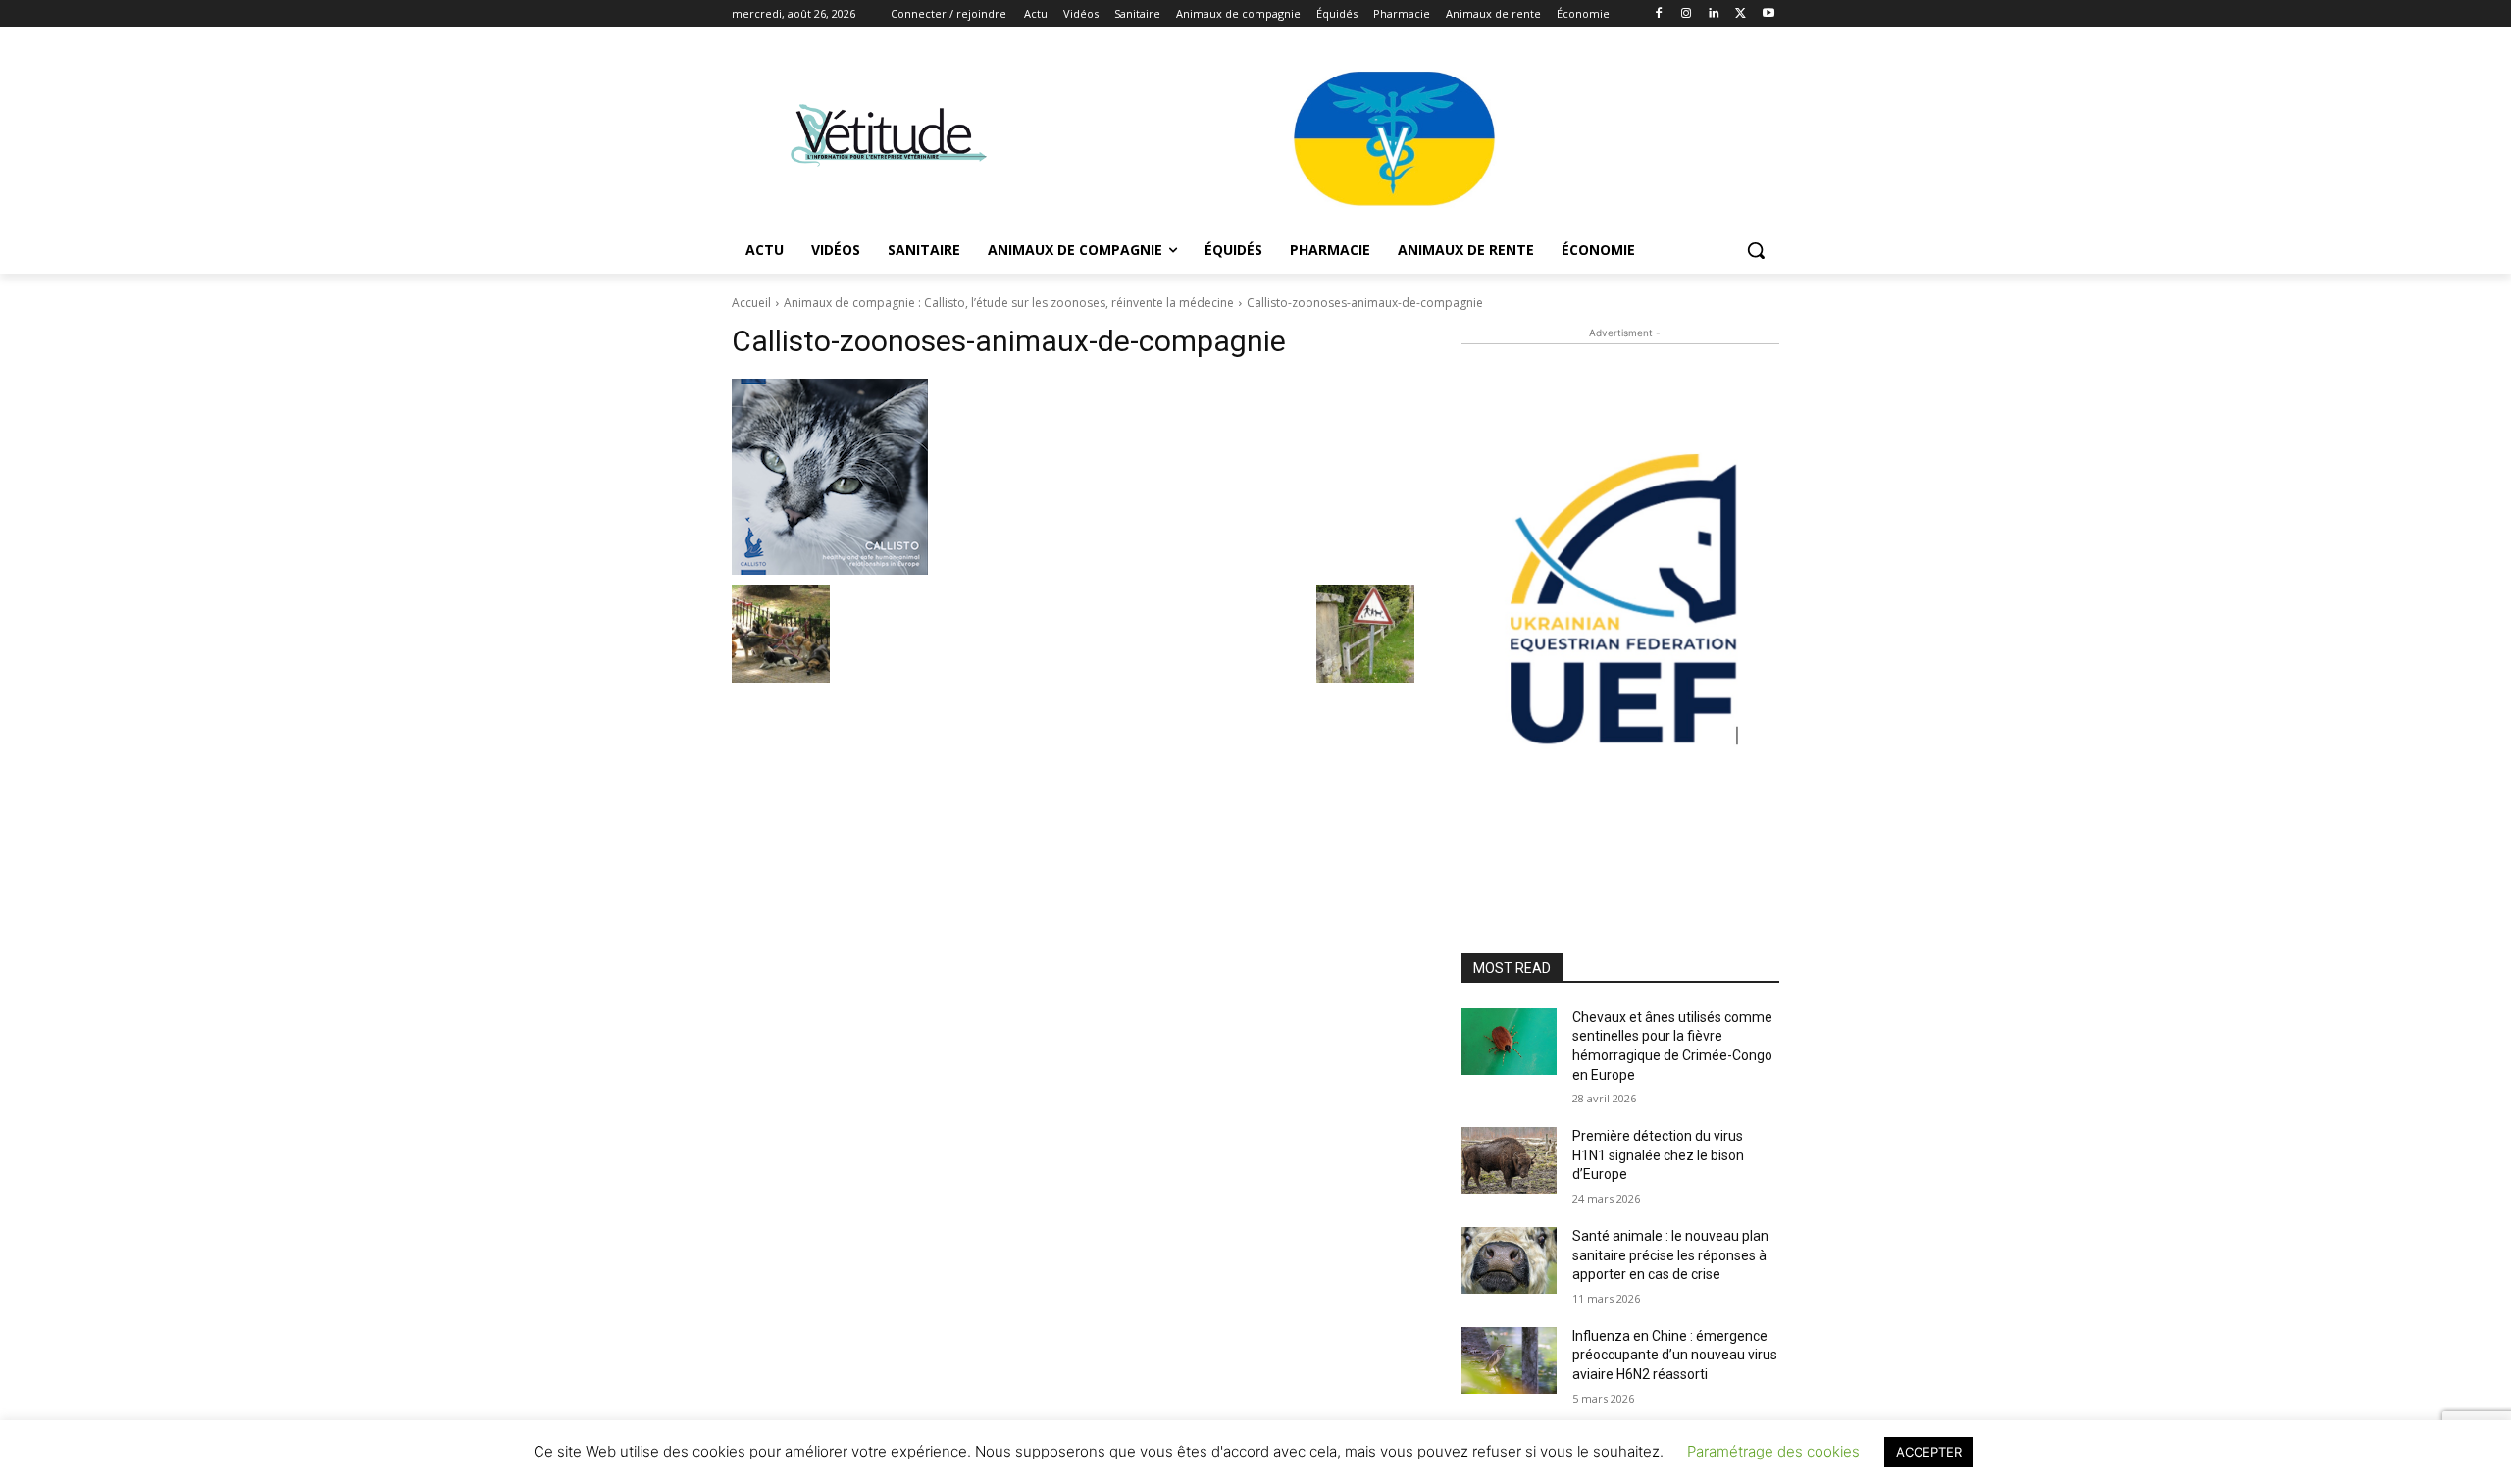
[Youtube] (1768, 14)
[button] (1756, 250)
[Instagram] (1687, 14)
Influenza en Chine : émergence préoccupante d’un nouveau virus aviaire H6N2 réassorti (1675, 1355)
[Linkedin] (1714, 14)
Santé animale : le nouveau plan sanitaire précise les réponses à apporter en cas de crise (1670, 1255)
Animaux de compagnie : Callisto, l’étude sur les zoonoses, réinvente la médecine (1009, 303)
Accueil (751, 303)
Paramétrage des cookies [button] (1773, 1451)
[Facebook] (1659, 14)
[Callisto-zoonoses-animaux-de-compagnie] (1073, 477)
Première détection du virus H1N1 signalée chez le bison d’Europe (1658, 1155)
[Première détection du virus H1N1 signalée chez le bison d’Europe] (1509, 1160)
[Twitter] (1741, 14)
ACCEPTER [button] (1929, 1452)
